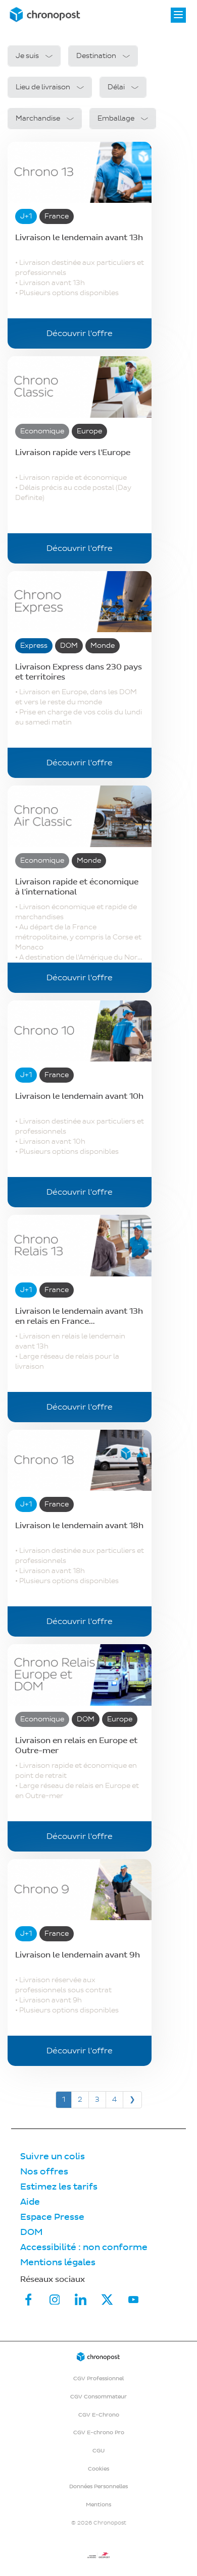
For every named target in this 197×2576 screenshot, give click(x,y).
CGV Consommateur (98, 2397)
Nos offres (44, 2172)
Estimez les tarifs (59, 2187)
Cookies (98, 2469)
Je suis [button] (27, 56)
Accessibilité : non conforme (84, 2247)
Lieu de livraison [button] (43, 87)
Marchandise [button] (38, 118)
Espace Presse (52, 2217)
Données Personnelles (98, 2486)
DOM (31, 2232)
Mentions (98, 2505)
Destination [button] (96, 56)
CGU (98, 2451)
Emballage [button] (116, 118)
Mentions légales (58, 2262)
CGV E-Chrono (99, 2415)
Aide (30, 2202)
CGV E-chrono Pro (99, 2432)
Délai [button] (116, 87)
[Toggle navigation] (178, 15)
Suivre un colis (53, 2157)
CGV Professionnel (98, 2378)
